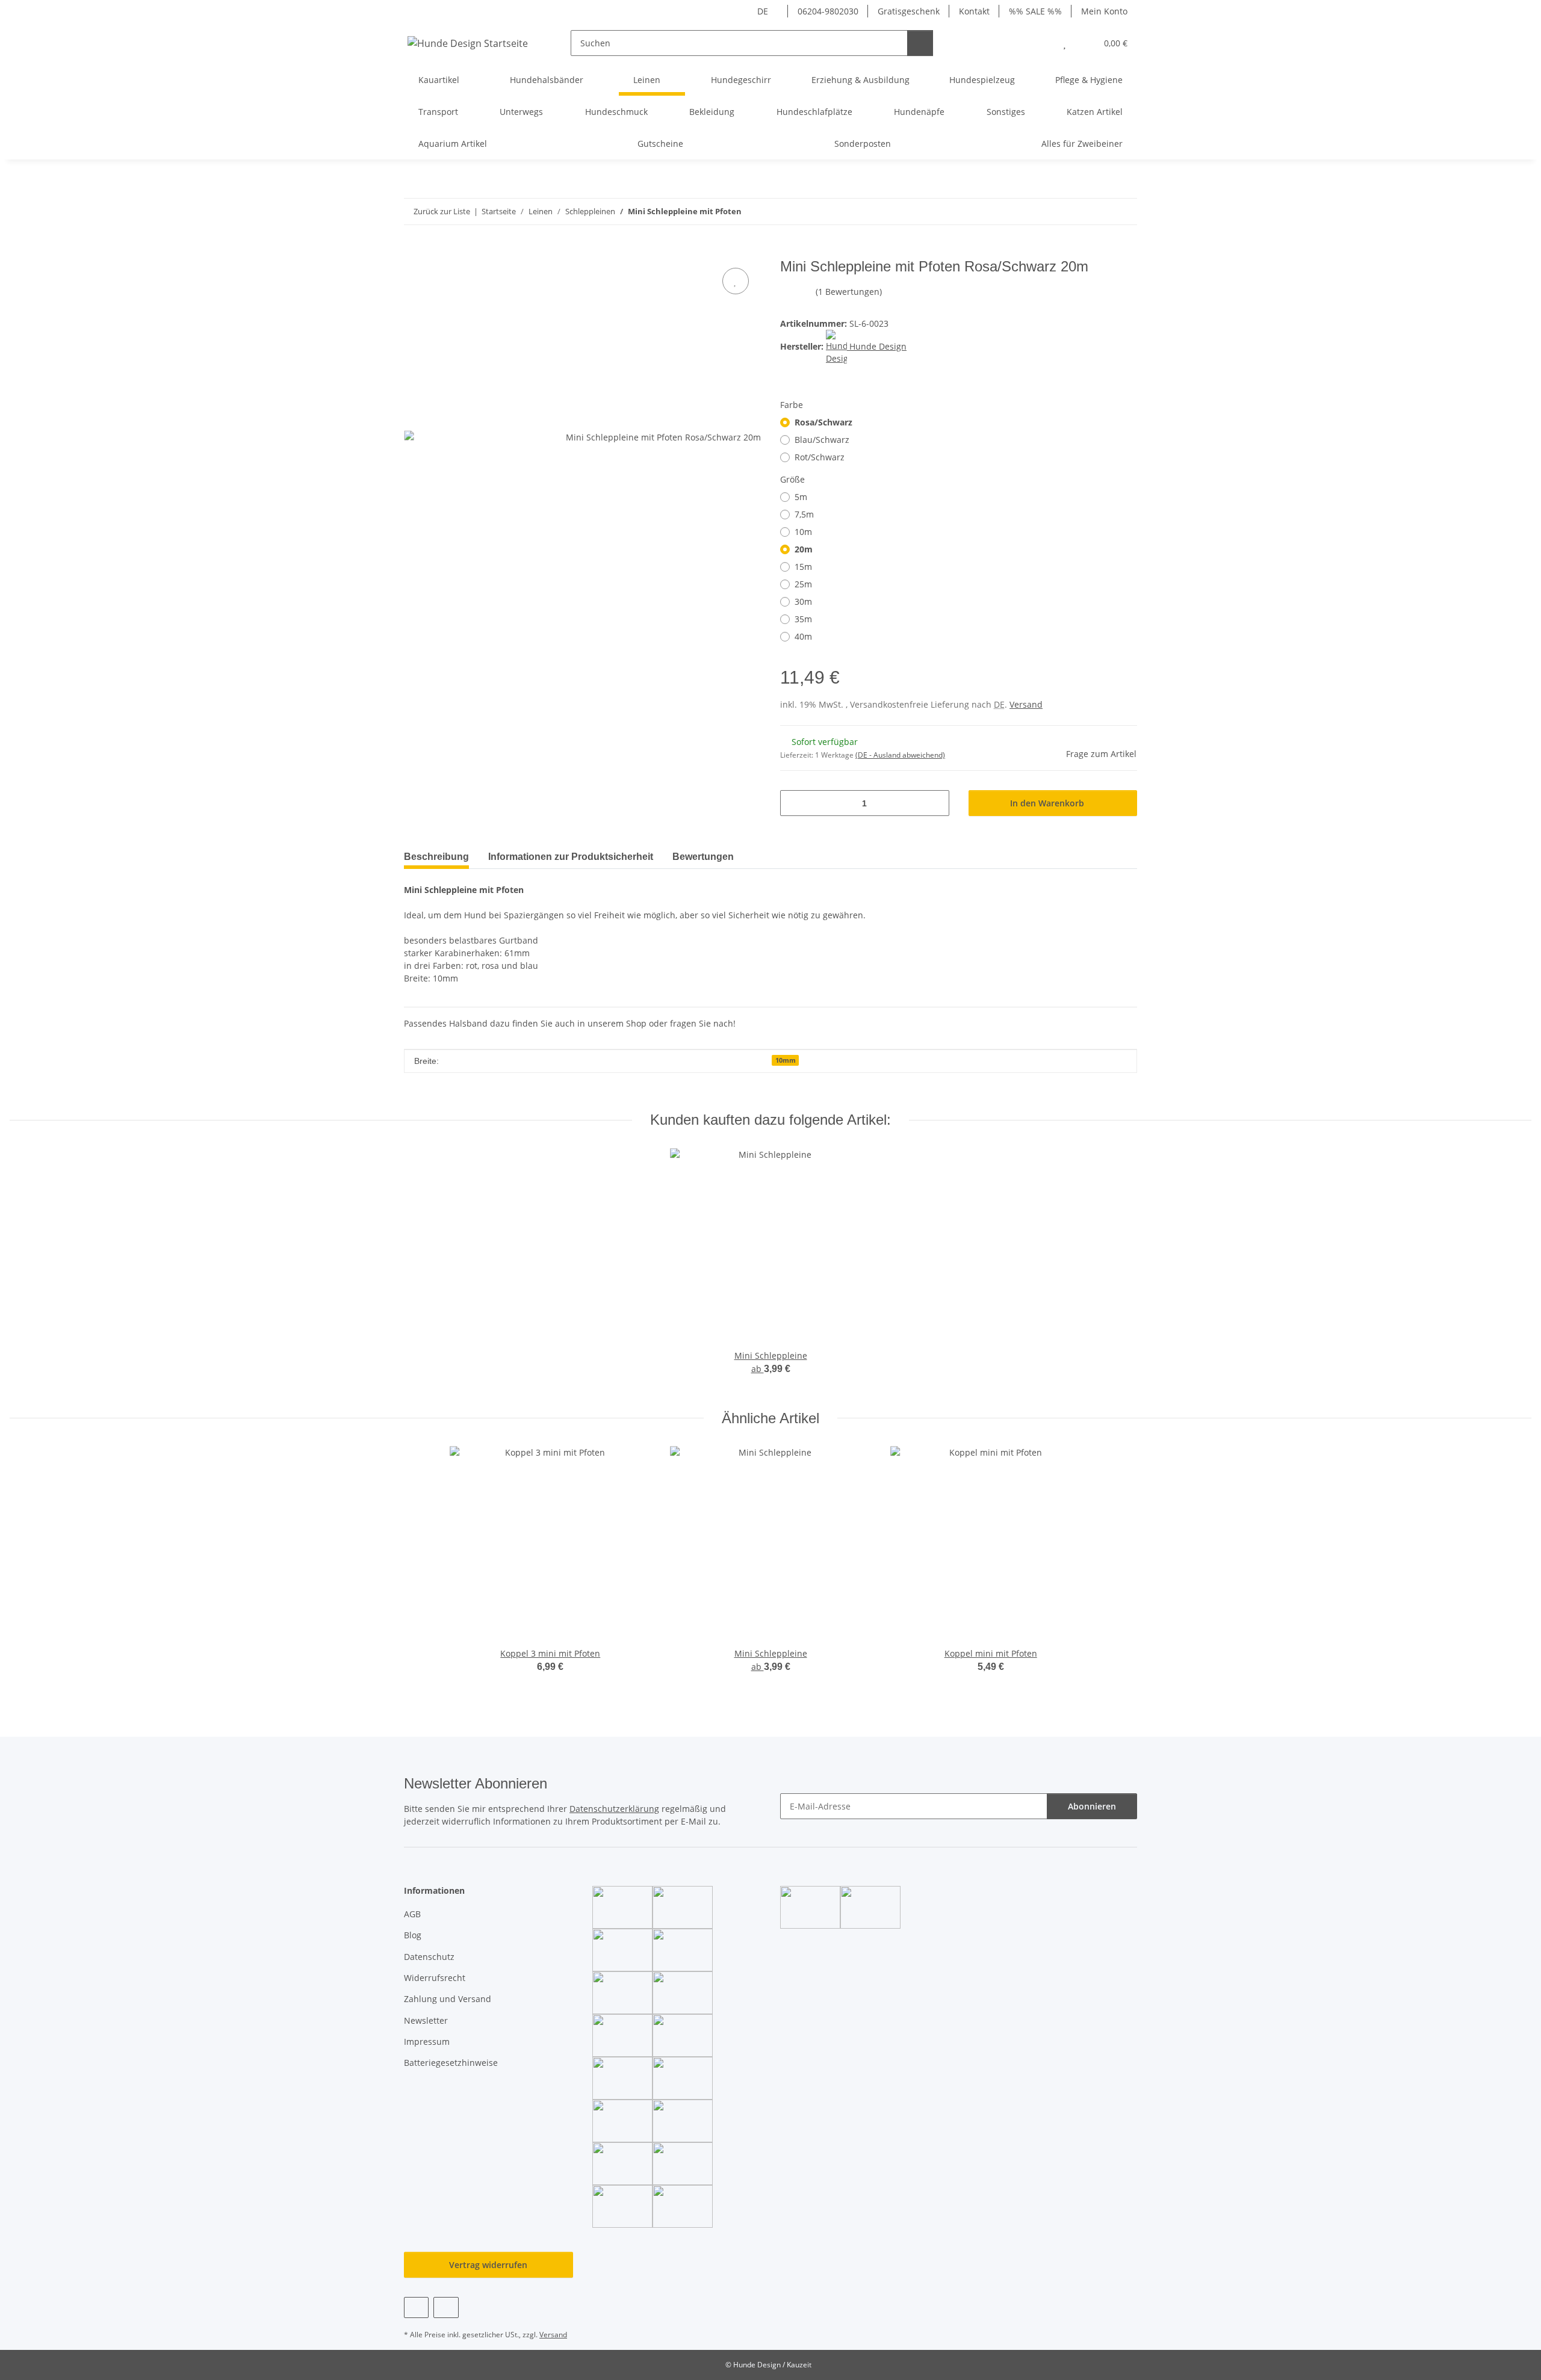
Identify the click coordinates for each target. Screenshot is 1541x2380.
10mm (786, 1060)
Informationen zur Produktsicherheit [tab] (571, 857)
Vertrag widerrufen (488, 2265)
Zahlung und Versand (448, 1999)
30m (803, 601)
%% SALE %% (1035, 11)
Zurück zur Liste (442, 211)
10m (803, 532)
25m (803, 584)
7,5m (804, 514)
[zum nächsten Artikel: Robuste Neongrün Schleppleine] (1124, 212)
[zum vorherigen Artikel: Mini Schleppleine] (1098, 212)
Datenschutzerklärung (614, 1809)
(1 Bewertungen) (849, 292)
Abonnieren (1092, 1806)
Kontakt (974, 11)
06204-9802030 (828, 11)
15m (803, 567)
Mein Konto (1104, 11)
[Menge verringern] (794, 803)
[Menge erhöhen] (936, 803)
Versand (1026, 704)
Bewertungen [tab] (703, 857)
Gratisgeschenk (909, 11)
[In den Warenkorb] (414, 252)
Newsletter (426, 2020)
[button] (1040, 43)
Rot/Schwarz (820, 457)
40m (803, 636)
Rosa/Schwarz (823, 422)
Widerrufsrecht (435, 1978)
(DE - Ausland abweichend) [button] (900, 755)
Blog (413, 1935)
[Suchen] (920, 43)
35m (803, 619)
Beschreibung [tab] (436, 857)
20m (804, 549)
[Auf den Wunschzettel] (736, 281)
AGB (412, 1914)
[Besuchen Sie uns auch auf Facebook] (416, 2307)
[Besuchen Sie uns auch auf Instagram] (446, 2307)
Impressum (427, 2042)
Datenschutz (429, 1957)
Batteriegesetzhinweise (451, 2063)
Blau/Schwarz (822, 440)
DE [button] (763, 11)
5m (801, 497)
